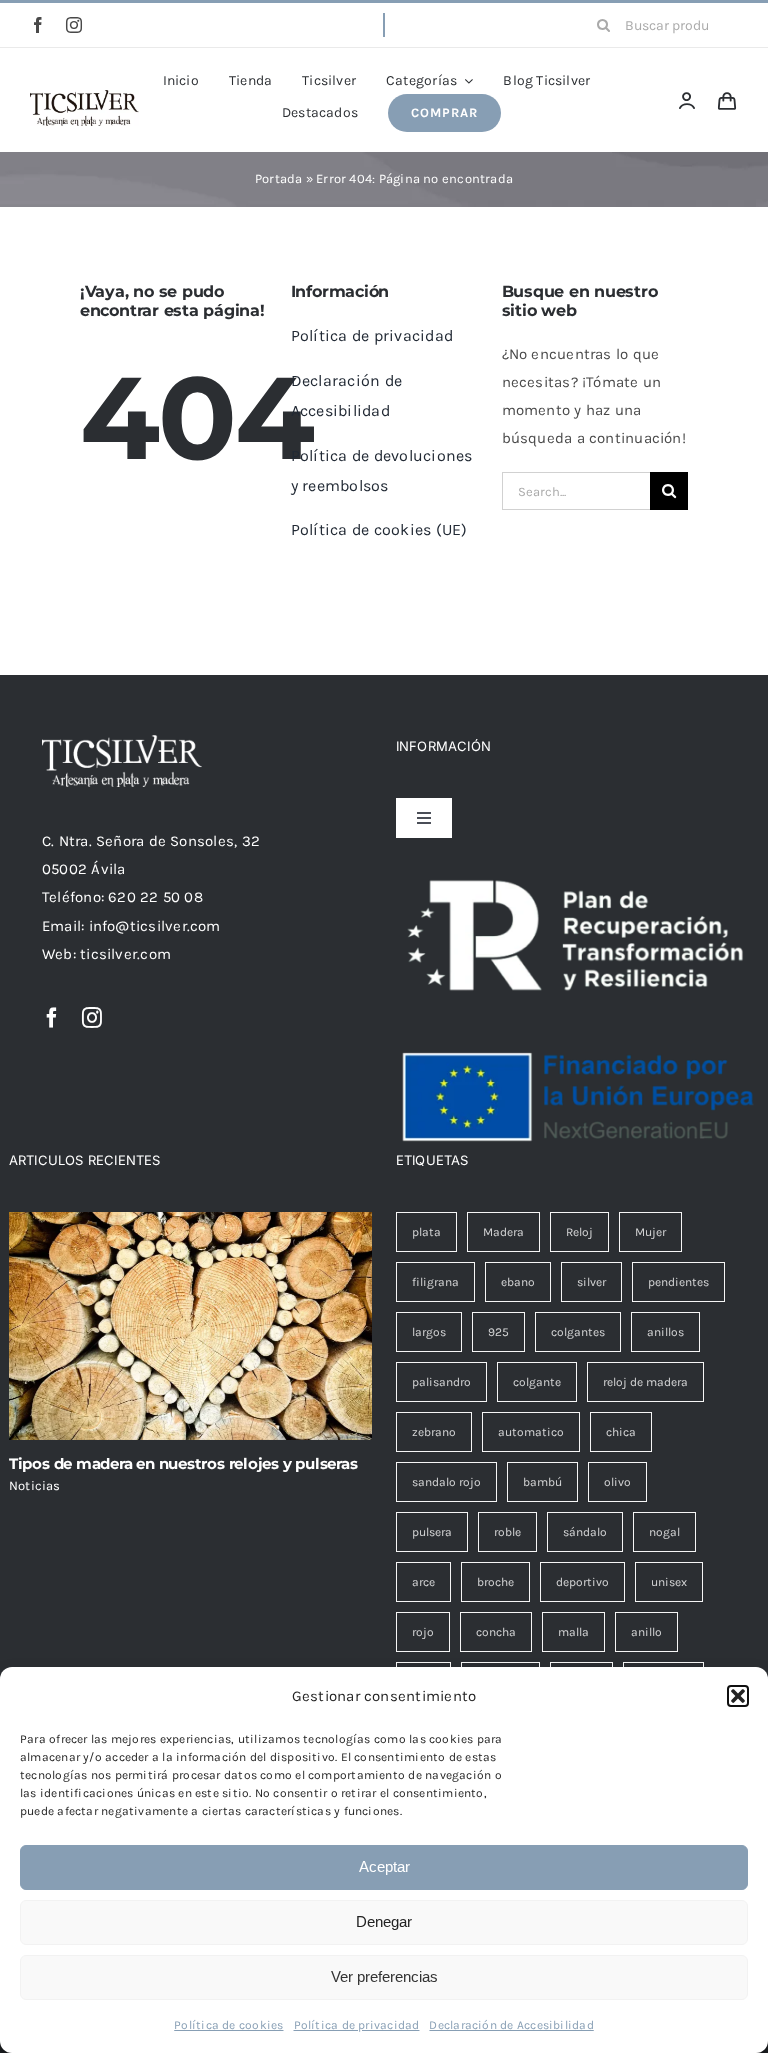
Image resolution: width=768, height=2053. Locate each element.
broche (495, 1582)
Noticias (35, 1485)
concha (496, 1632)
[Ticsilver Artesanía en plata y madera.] (84, 97)
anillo (646, 1632)
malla (573, 1632)
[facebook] (38, 25)
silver (591, 1282)
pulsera (432, 1532)
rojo (423, 1632)
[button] (738, 1696)
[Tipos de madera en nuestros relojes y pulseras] (190, 1326)
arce (423, 1582)
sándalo (585, 1532)
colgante (537, 1382)
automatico (531, 1432)
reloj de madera (645, 1382)
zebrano (434, 1432)
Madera (503, 1232)
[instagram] (74, 25)
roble (507, 1532)
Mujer (650, 1232)
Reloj (579, 1232)
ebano (518, 1282)
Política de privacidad (357, 2025)
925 (498, 1332)
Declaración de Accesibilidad (511, 2025)
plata (426, 1232)
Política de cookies (228, 2025)
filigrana (435, 1282)
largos (429, 1332)
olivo (617, 1482)
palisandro (441, 1382)
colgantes (578, 1332)
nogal (664, 1532)
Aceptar (384, 1866)
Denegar (384, 1921)
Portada (279, 178)
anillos (665, 1332)
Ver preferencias (384, 1976)
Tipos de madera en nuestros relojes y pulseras (183, 1463)
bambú (542, 1482)
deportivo (582, 1582)
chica (621, 1432)
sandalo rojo (446, 1482)
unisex (669, 1582)
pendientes (678, 1282)
